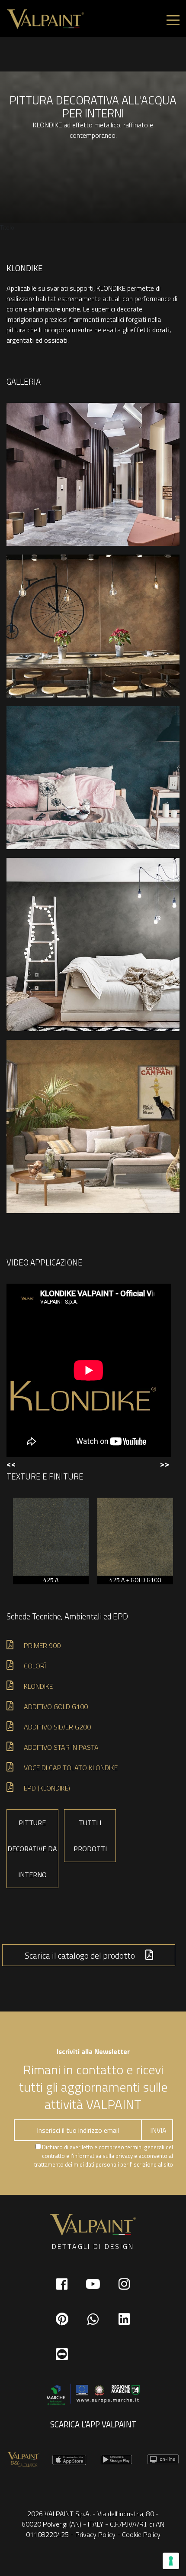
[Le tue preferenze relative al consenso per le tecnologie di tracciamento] (171, 2561)
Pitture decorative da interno (32, 1849)
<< (11, 1464)
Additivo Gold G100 (56, 1707)
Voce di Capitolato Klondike (71, 1768)
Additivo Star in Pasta (61, 1747)
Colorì (35, 1666)
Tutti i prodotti (90, 1836)
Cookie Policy (141, 2534)
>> (164, 1464)
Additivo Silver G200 (57, 1727)
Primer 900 (42, 1645)
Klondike (38, 1686)
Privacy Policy (95, 2534)
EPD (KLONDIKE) (47, 1788)
